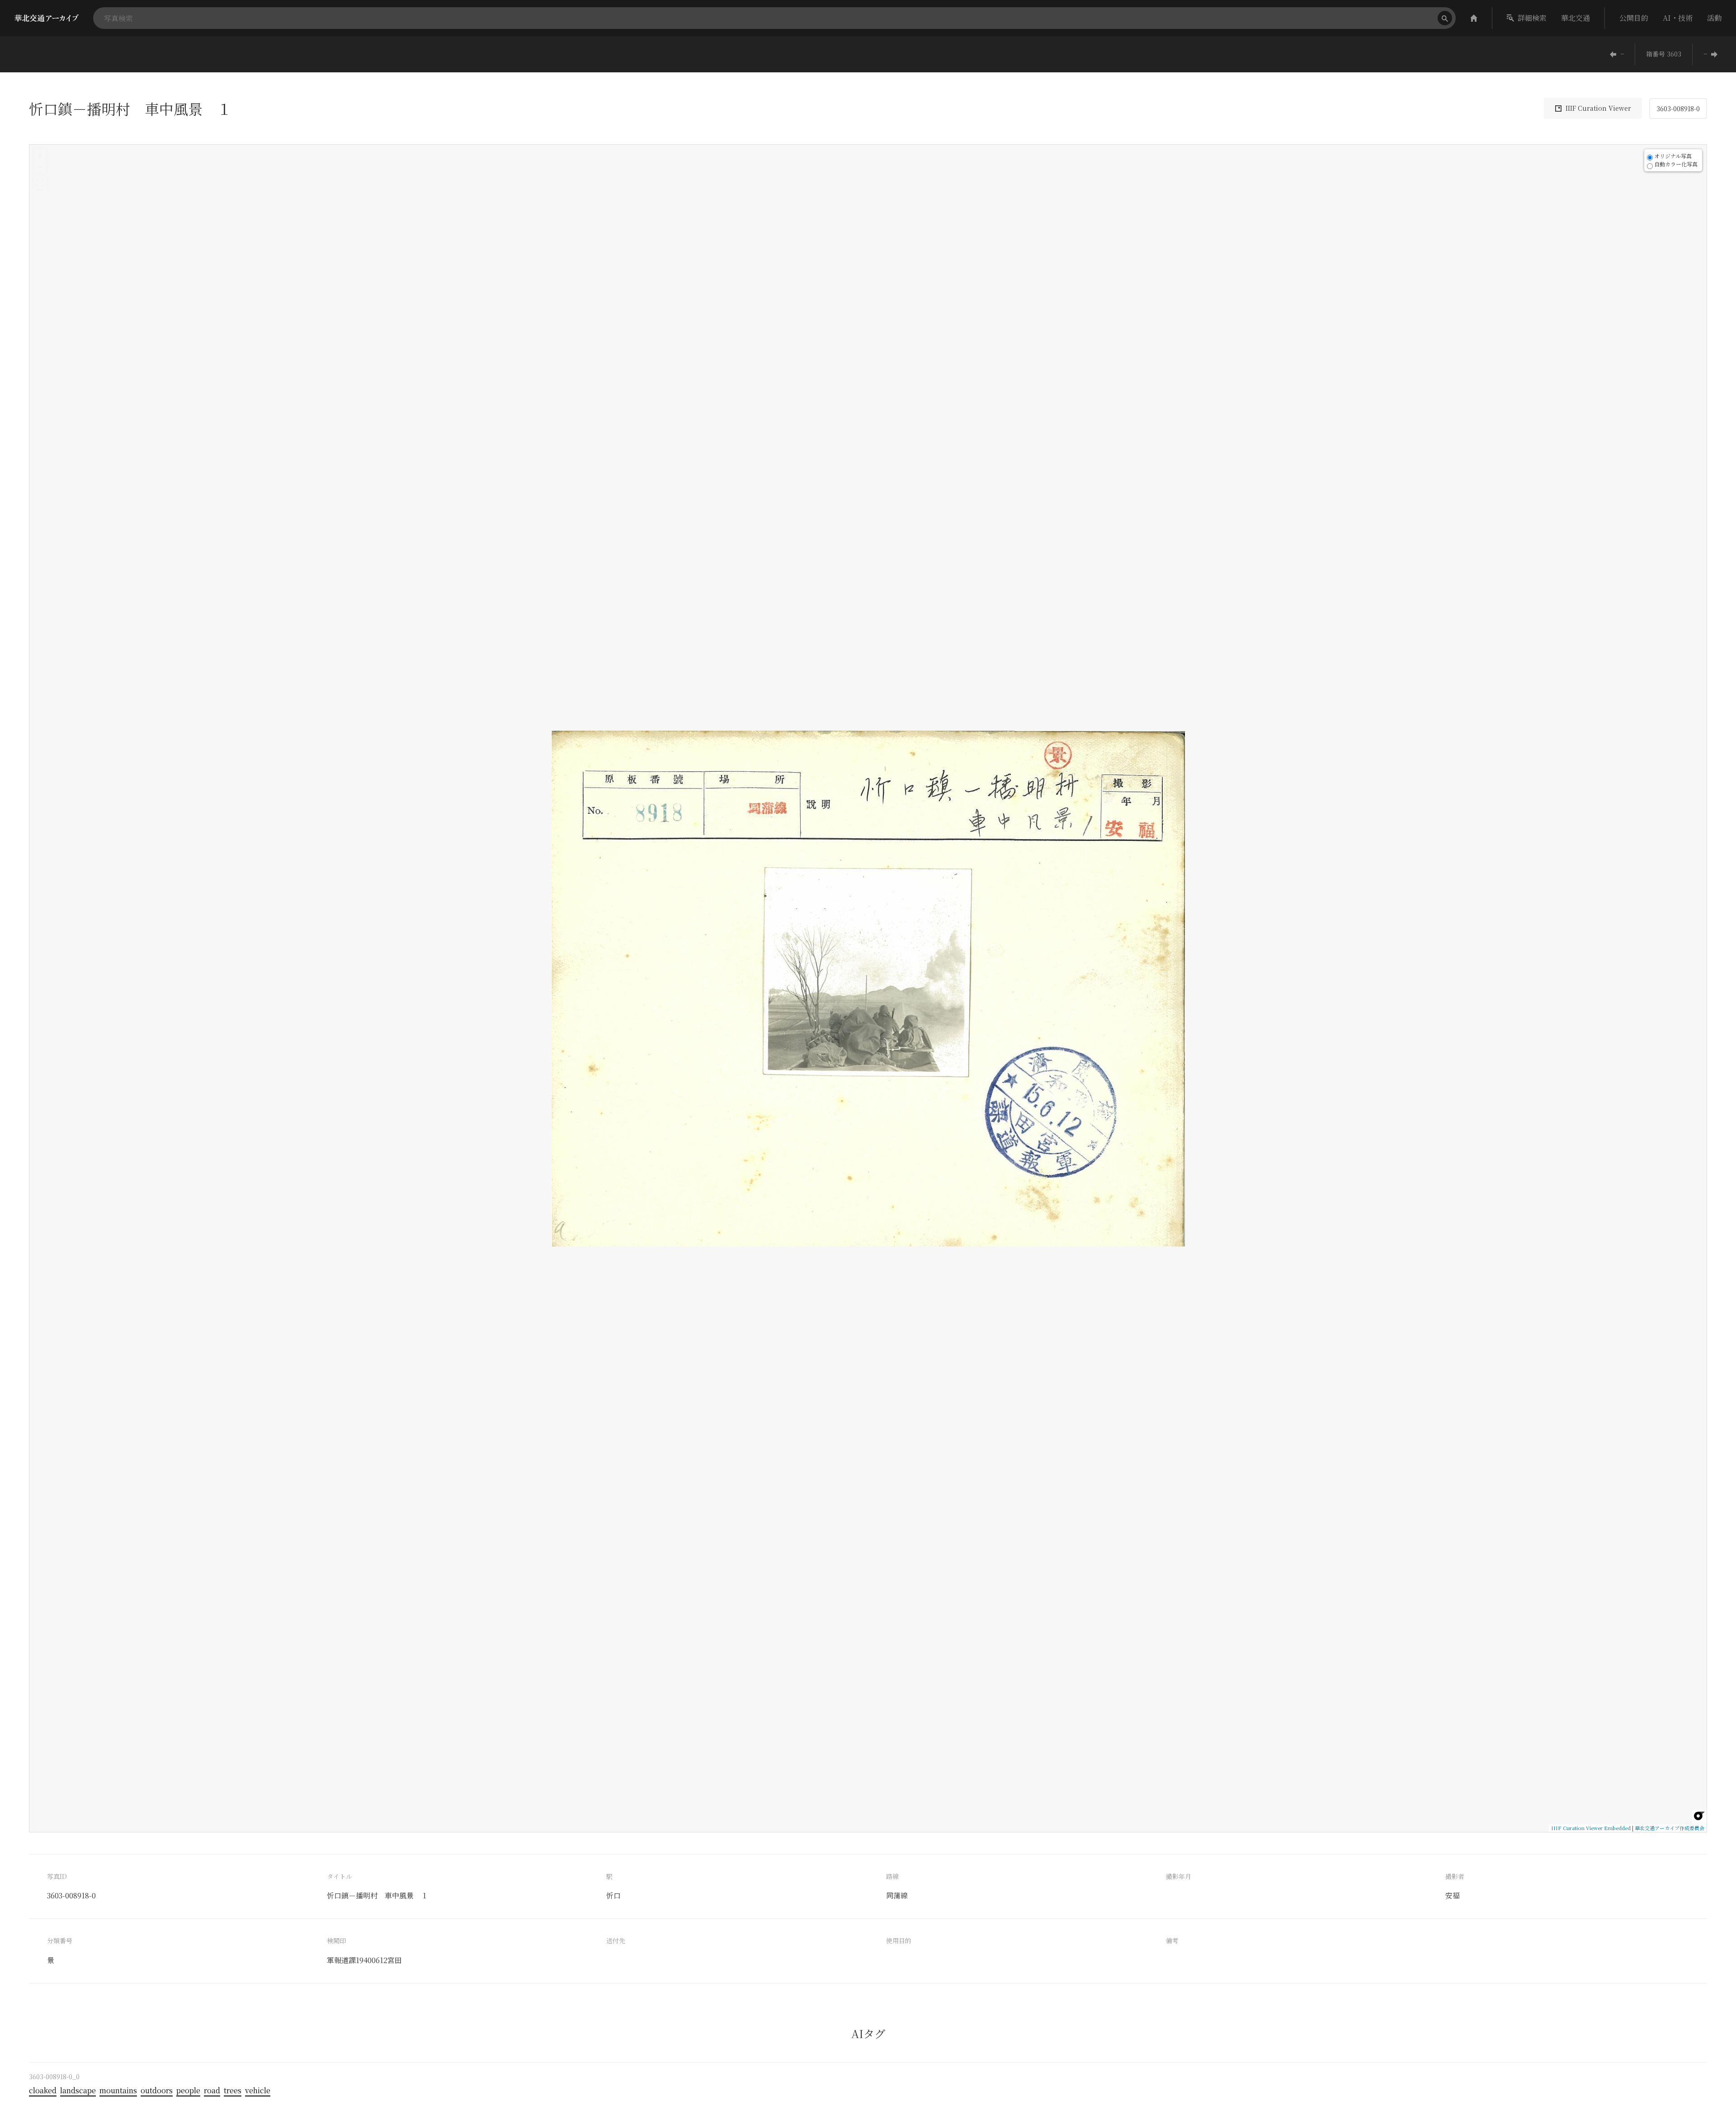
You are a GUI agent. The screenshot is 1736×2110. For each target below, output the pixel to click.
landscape (78, 2090)
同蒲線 (897, 1895)
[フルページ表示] (40, 183)
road (212, 2090)
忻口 (613, 1895)
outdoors (157, 2090)
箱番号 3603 (1664, 54)
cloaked (43, 2090)
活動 (1714, 18)
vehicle (258, 2090)
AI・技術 (1678, 18)
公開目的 (1634, 18)
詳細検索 (1532, 18)
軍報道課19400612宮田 (364, 1960)
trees (233, 2090)
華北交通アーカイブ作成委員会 (1670, 1828)
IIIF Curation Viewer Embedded (1591, 1828)
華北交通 (1576, 18)
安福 (1453, 1895)
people (188, 2090)
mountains (118, 2090)
